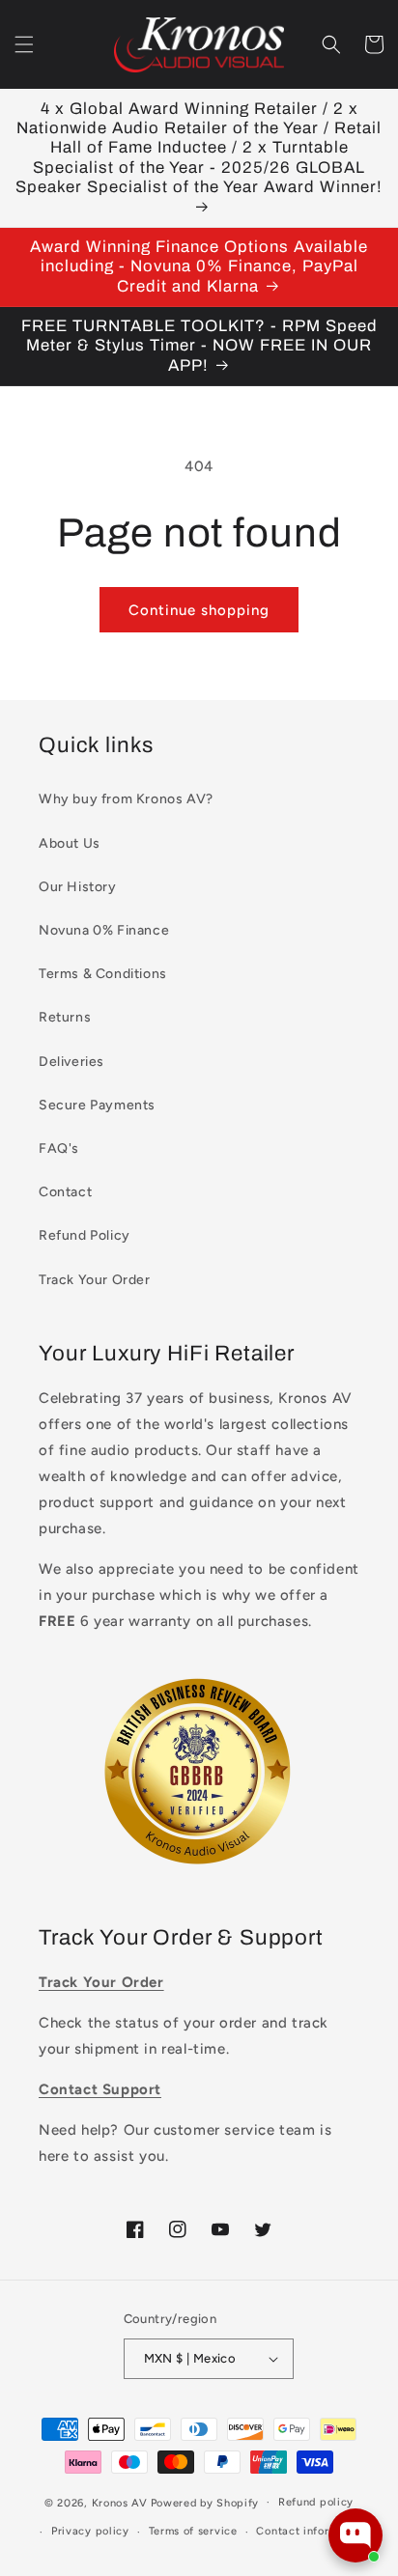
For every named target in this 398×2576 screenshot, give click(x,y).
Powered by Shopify (205, 2502)
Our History (78, 887)
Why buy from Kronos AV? (126, 799)
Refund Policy (85, 1235)
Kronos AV (120, 2502)
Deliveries (71, 1062)
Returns (65, 1017)
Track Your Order (95, 1280)
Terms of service (193, 2531)
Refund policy (316, 2502)
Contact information (311, 2531)
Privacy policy (90, 2531)
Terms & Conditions (103, 974)
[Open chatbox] (355, 2535)
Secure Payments (97, 1105)
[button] (24, 44)
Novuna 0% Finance (104, 930)
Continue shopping (199, 610)
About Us (70, 843)
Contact (65, 1192)
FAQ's (59, 1148)
